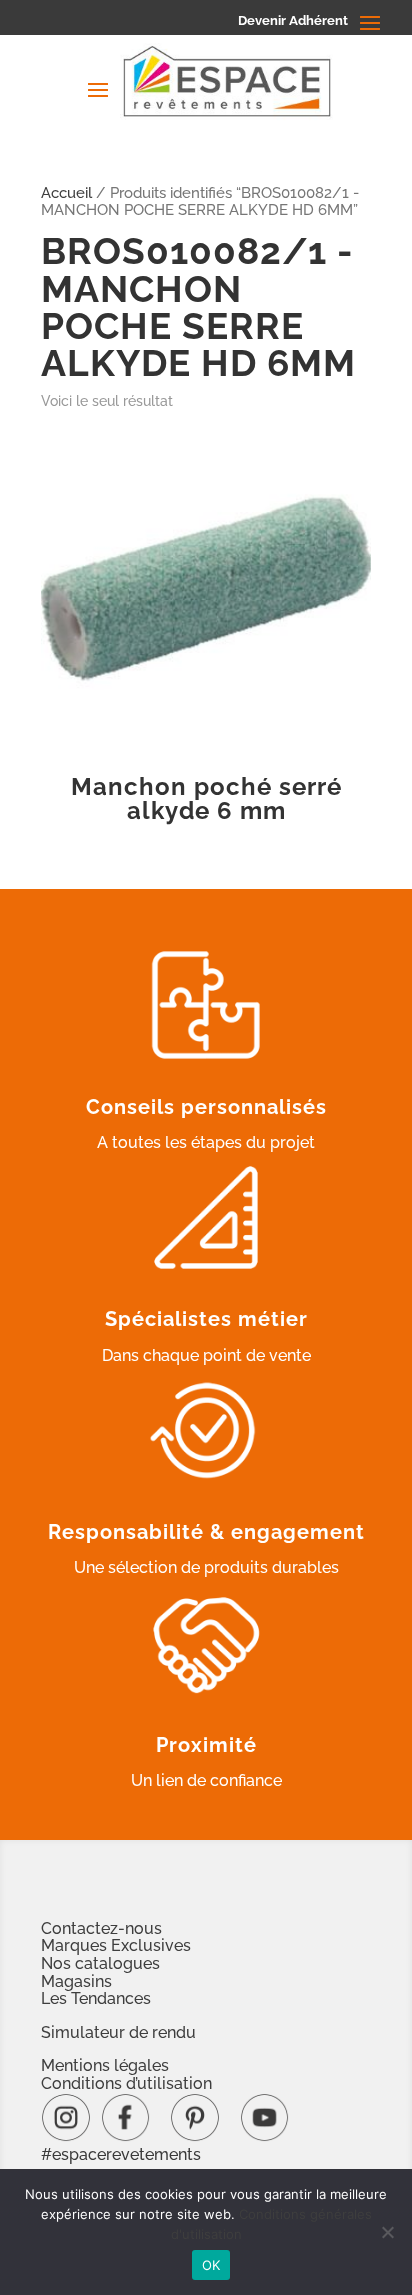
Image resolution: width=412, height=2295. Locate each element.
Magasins (76, 1981)
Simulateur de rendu (118, 2032)
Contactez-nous (101, 1928)
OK (211, 2265)
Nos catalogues (100, 1963)
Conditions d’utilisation (126, 2083)
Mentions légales (105, 2065)
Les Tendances (96, 1998)
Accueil (66, 192)
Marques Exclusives (116, 1945)
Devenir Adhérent (293, 20)
